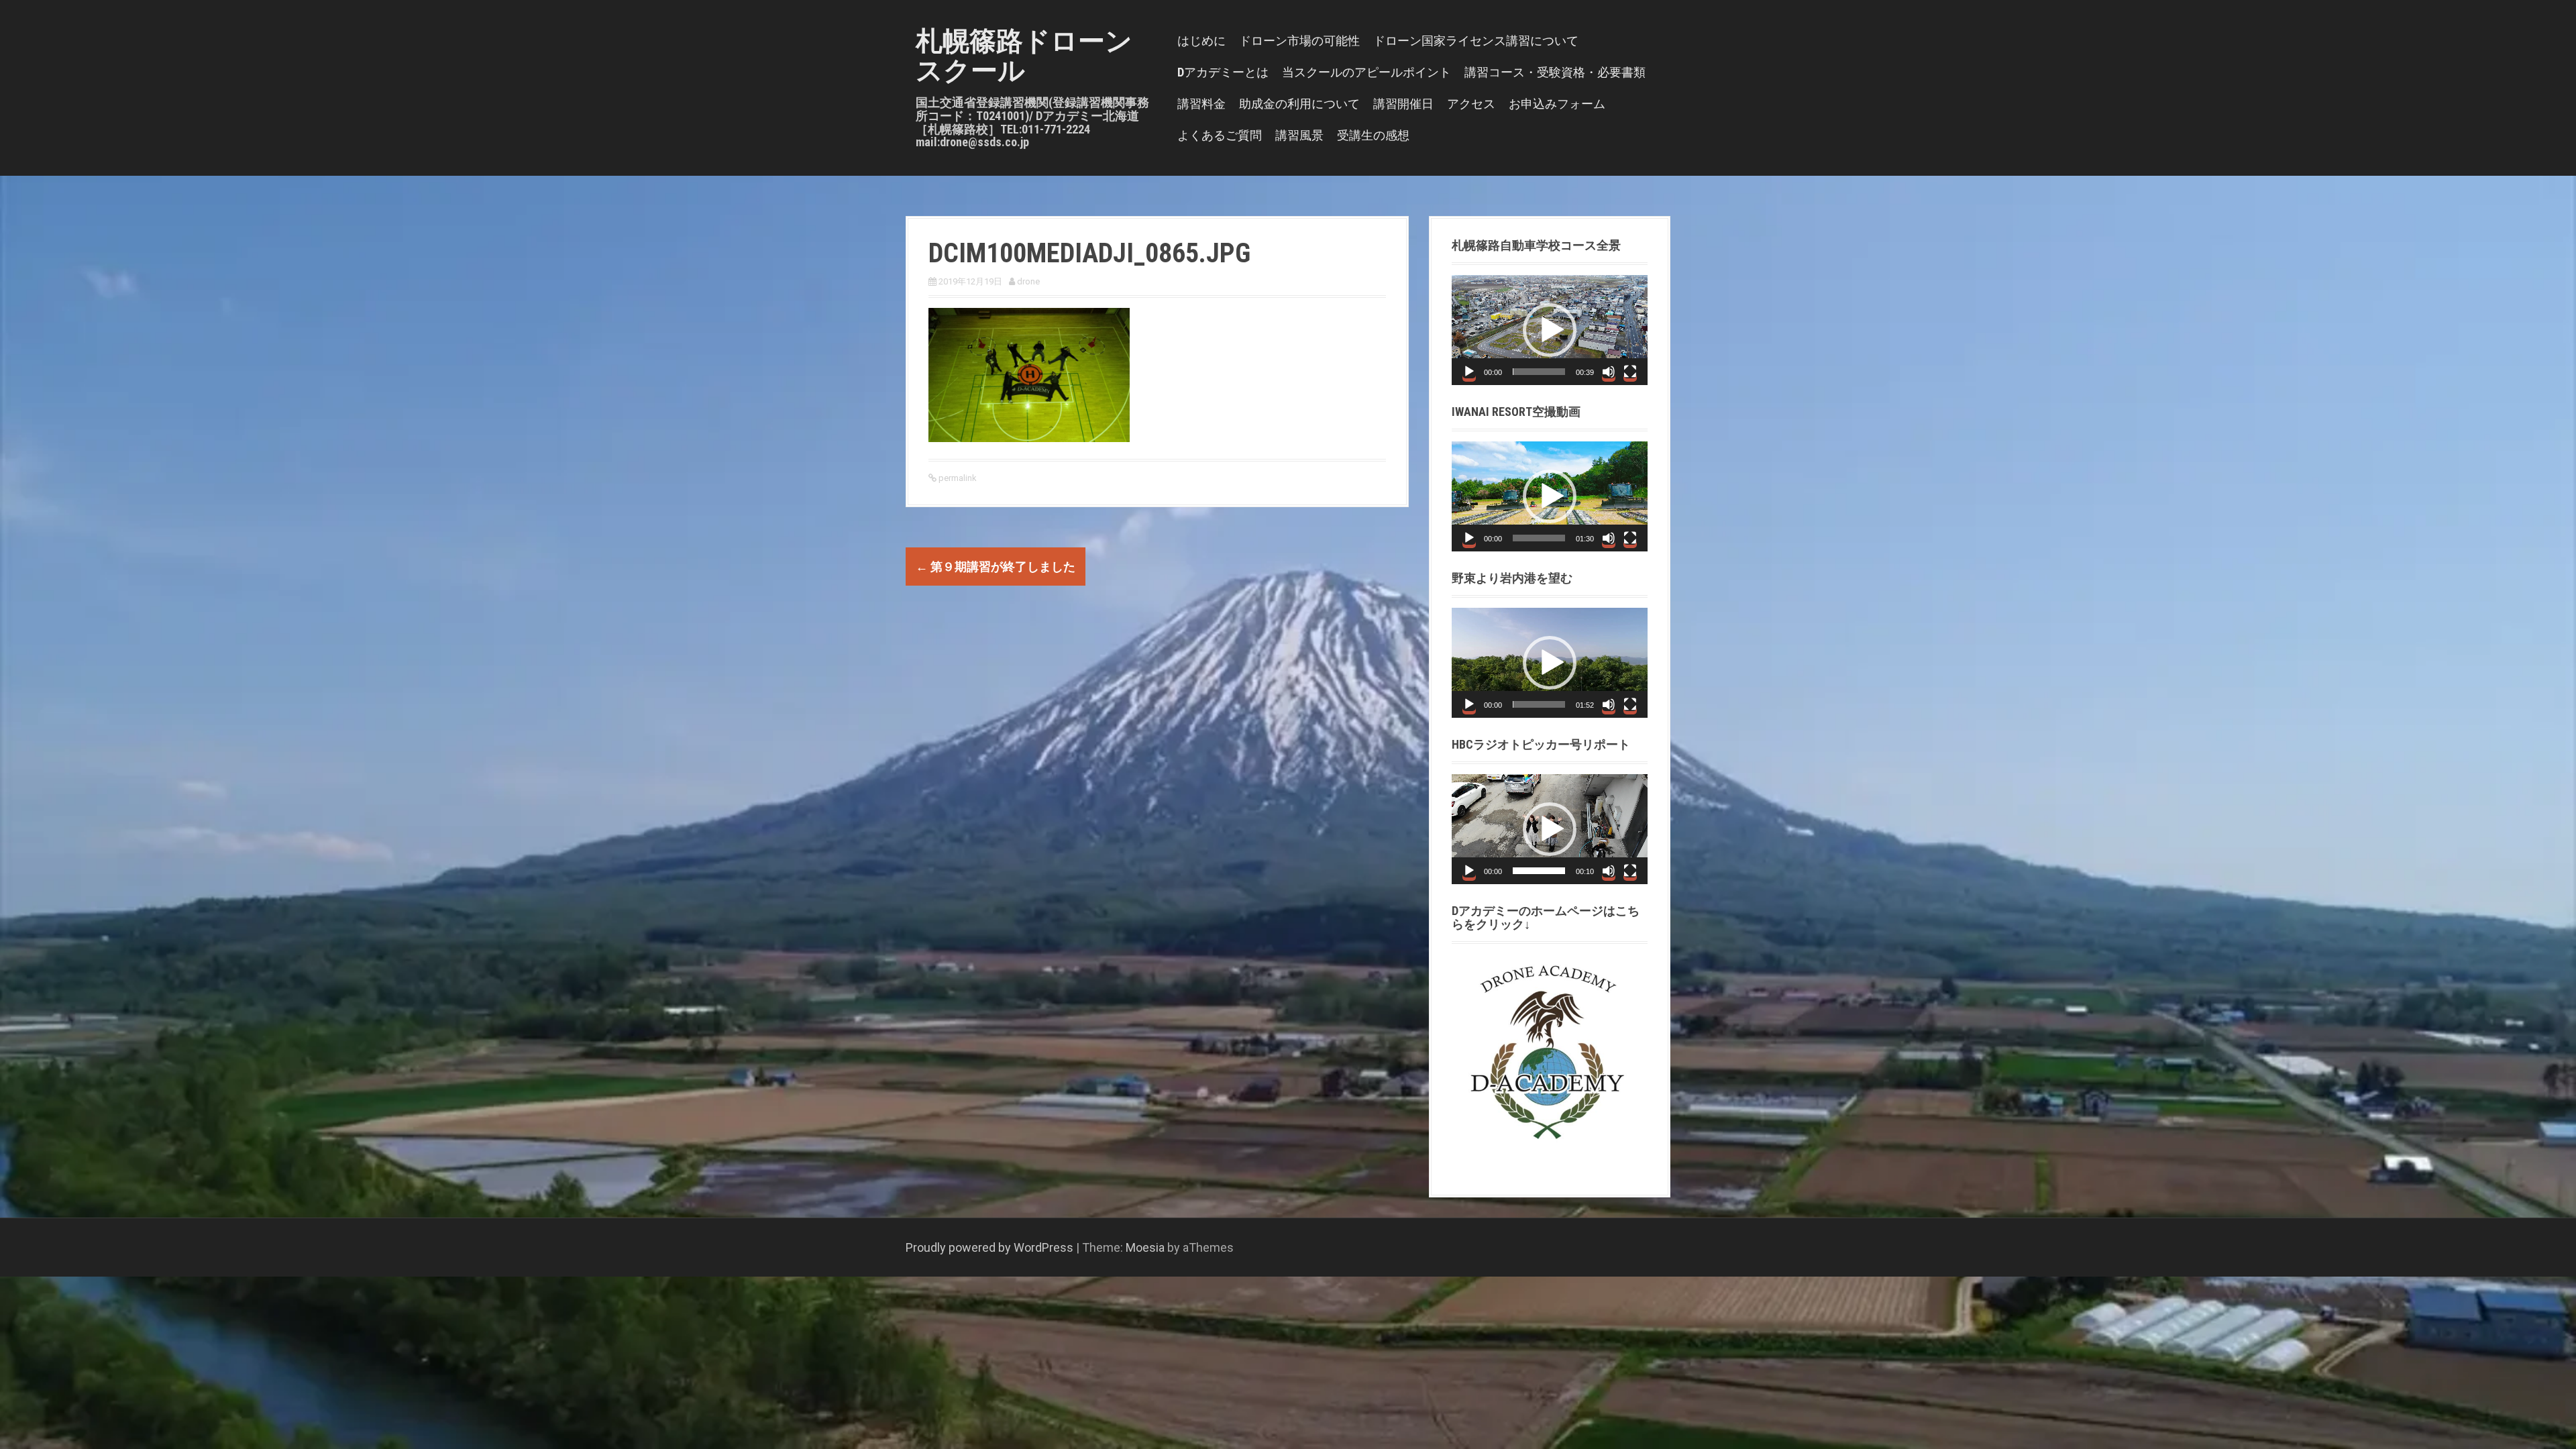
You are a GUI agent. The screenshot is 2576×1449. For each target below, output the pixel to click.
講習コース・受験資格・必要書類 (1555, 72)
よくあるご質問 (1220, 135)
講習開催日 (1403, 104)
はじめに (1201, 41)
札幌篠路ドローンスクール (1024, 56)
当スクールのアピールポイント (1366, 72)
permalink (957, 478)
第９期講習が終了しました (996, 567)
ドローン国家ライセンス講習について (1476, 41)
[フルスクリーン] (1630, 372)
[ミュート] (1609, 372)
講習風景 (1299, 135)
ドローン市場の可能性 (1299, 41)
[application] (1550, 330)
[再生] (1469, 372)
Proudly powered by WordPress (989, 1247)
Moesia (1145, 1247)
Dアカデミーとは (1223, 72)
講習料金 (1201, 104)
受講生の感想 (1373, 135)
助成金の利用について (1299, 104)
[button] (1550, 330)
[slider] (1539, 372)
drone (1028, 281)
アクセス (1471, 104)
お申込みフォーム (1557, 104)
